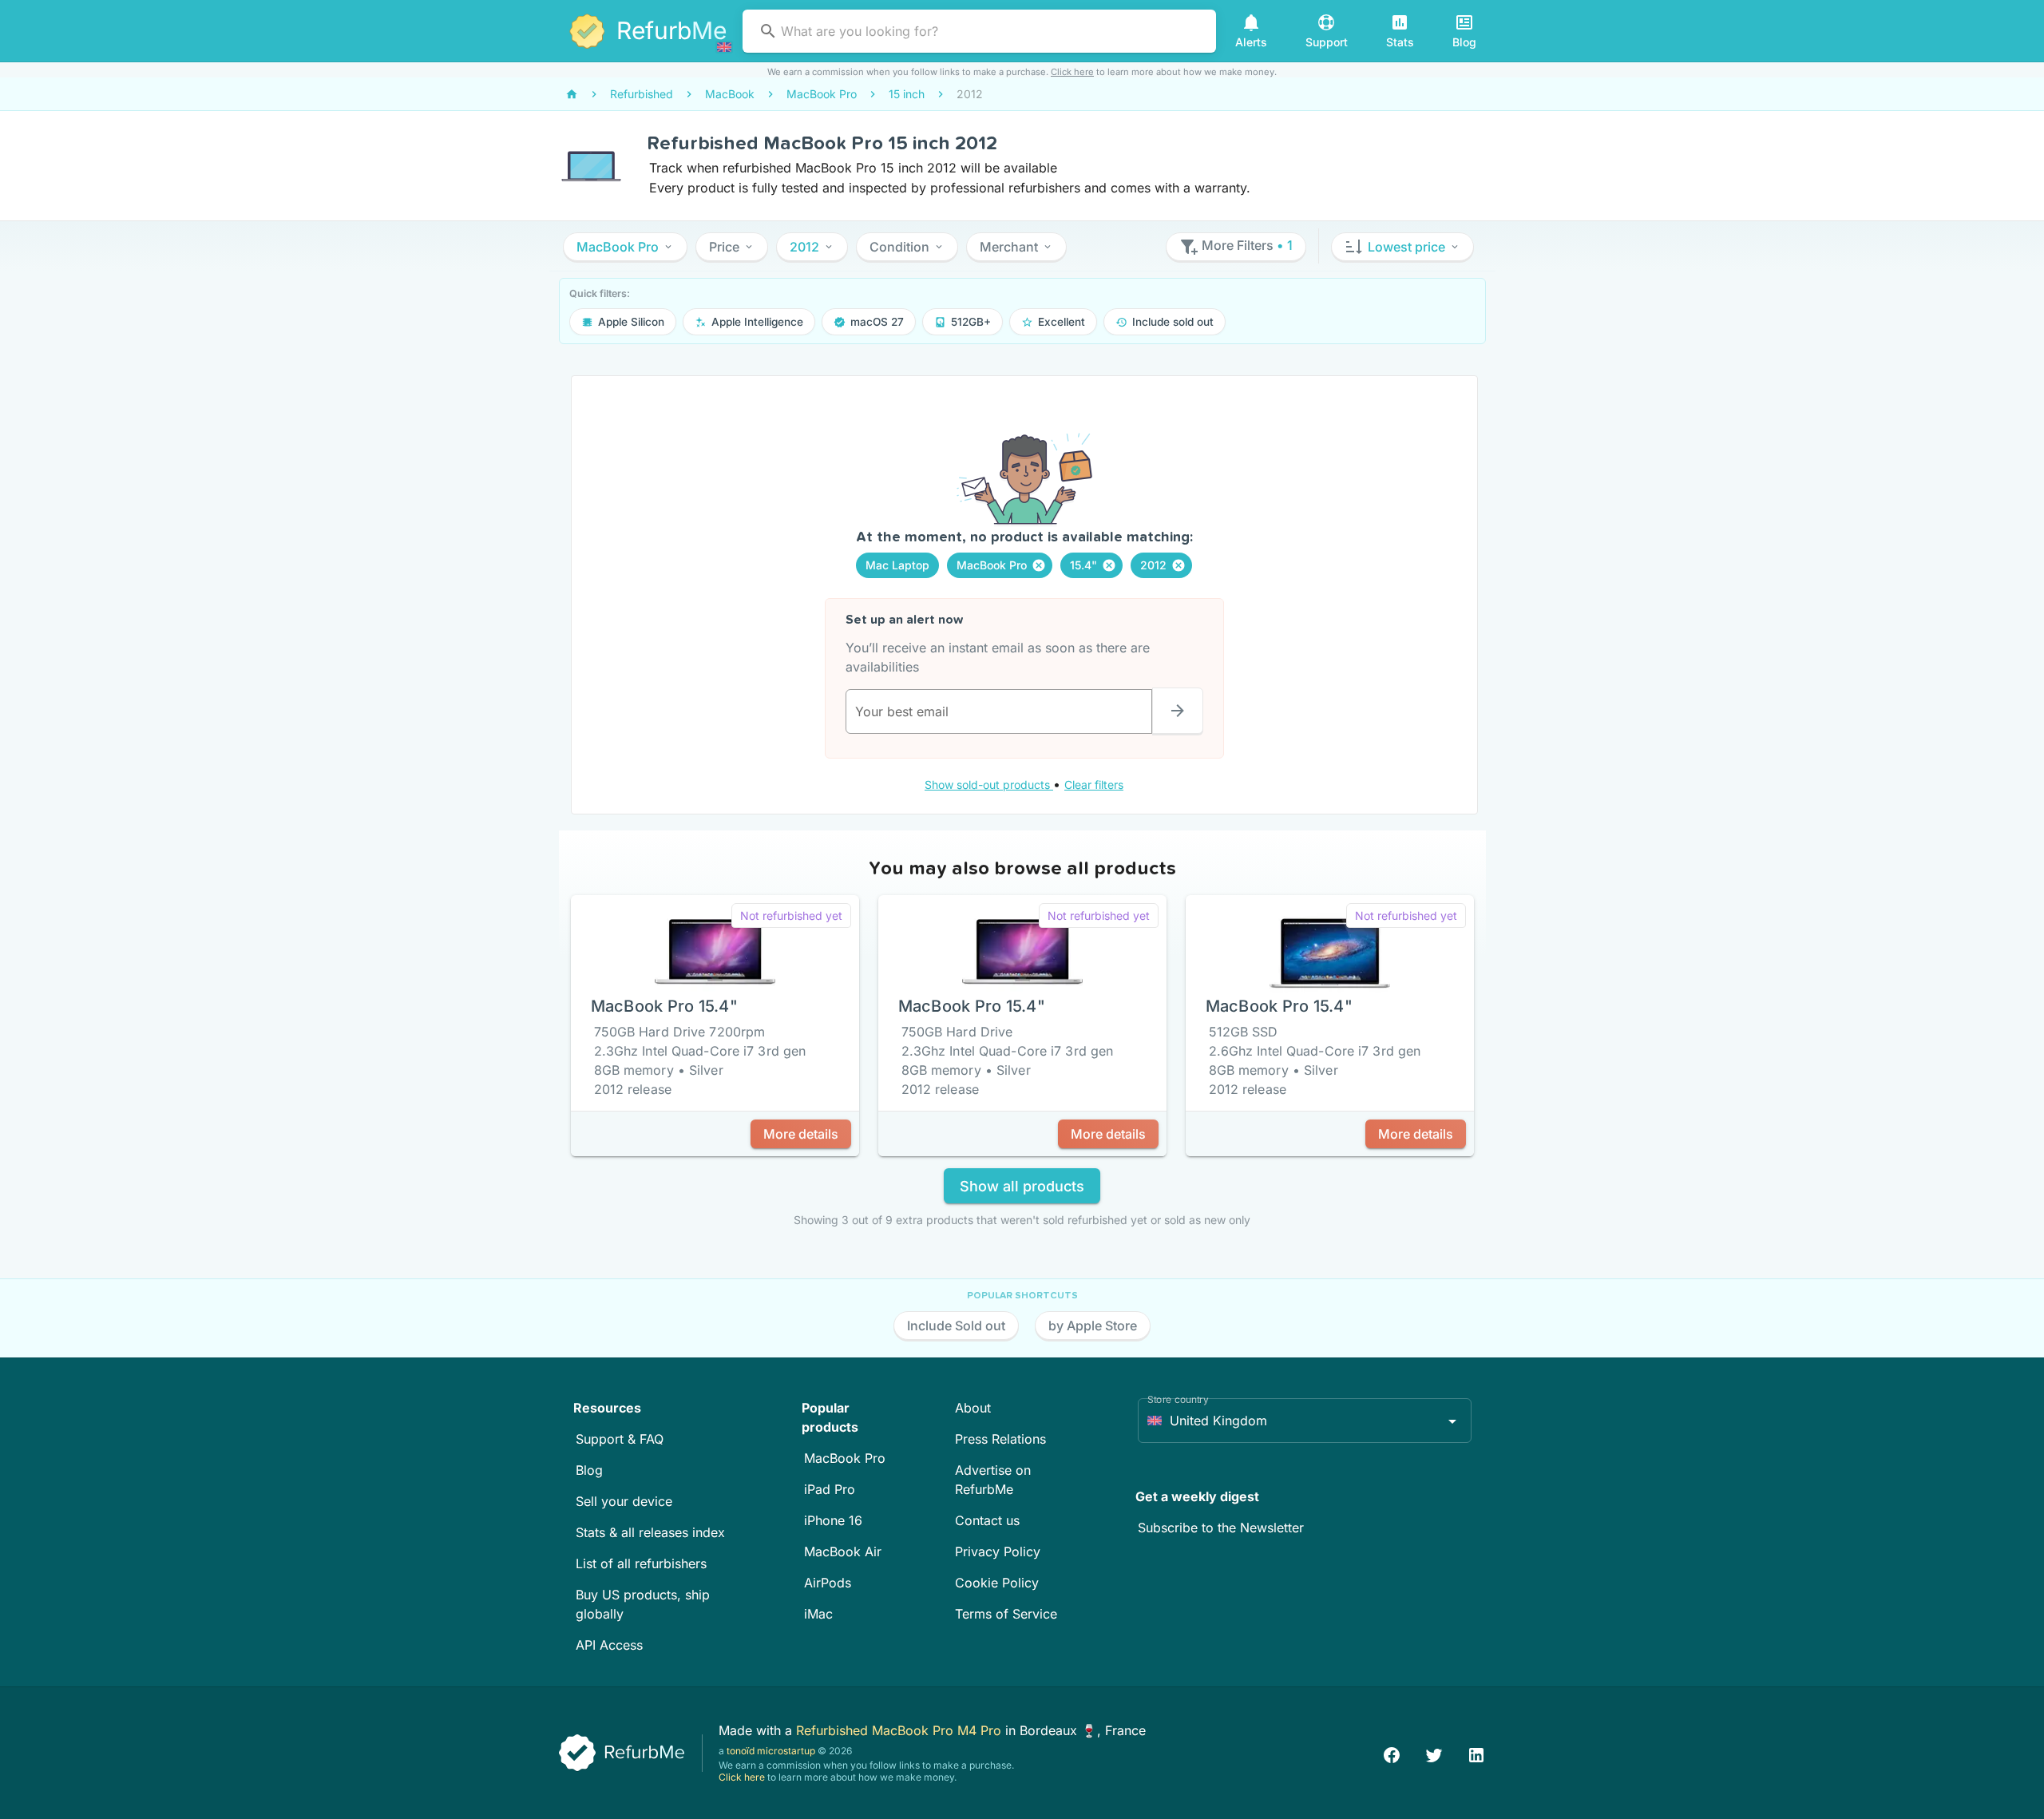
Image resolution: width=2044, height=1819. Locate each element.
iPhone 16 (833, 1520)
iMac (818, 1614)
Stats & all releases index (650, 1532)
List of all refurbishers (641, 1563)
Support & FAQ (620, 1439)
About (973, 1408)
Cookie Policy (997, 1583)
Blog (589, 1470)
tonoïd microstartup (771, 1751)
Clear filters (1094, 785)
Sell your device (624, 1501)
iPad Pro (830, 1489)
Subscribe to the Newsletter (1221, 1528)
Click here (1072, 72)
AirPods (828, 1583)
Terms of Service (1006, 1614)
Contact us (987, 1520)
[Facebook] (1392, 1753)
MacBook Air (843, 1551)
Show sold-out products (989, 785)
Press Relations (1000, 1439)
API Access (609, 1645)
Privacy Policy (998, 1551)
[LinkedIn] (1476, 1753)
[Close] (1039, 565)
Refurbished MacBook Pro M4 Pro (901, 1730)
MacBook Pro (845, 1458)
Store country (1178, 1399)
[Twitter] (1434, 1753)
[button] (625, 247)
